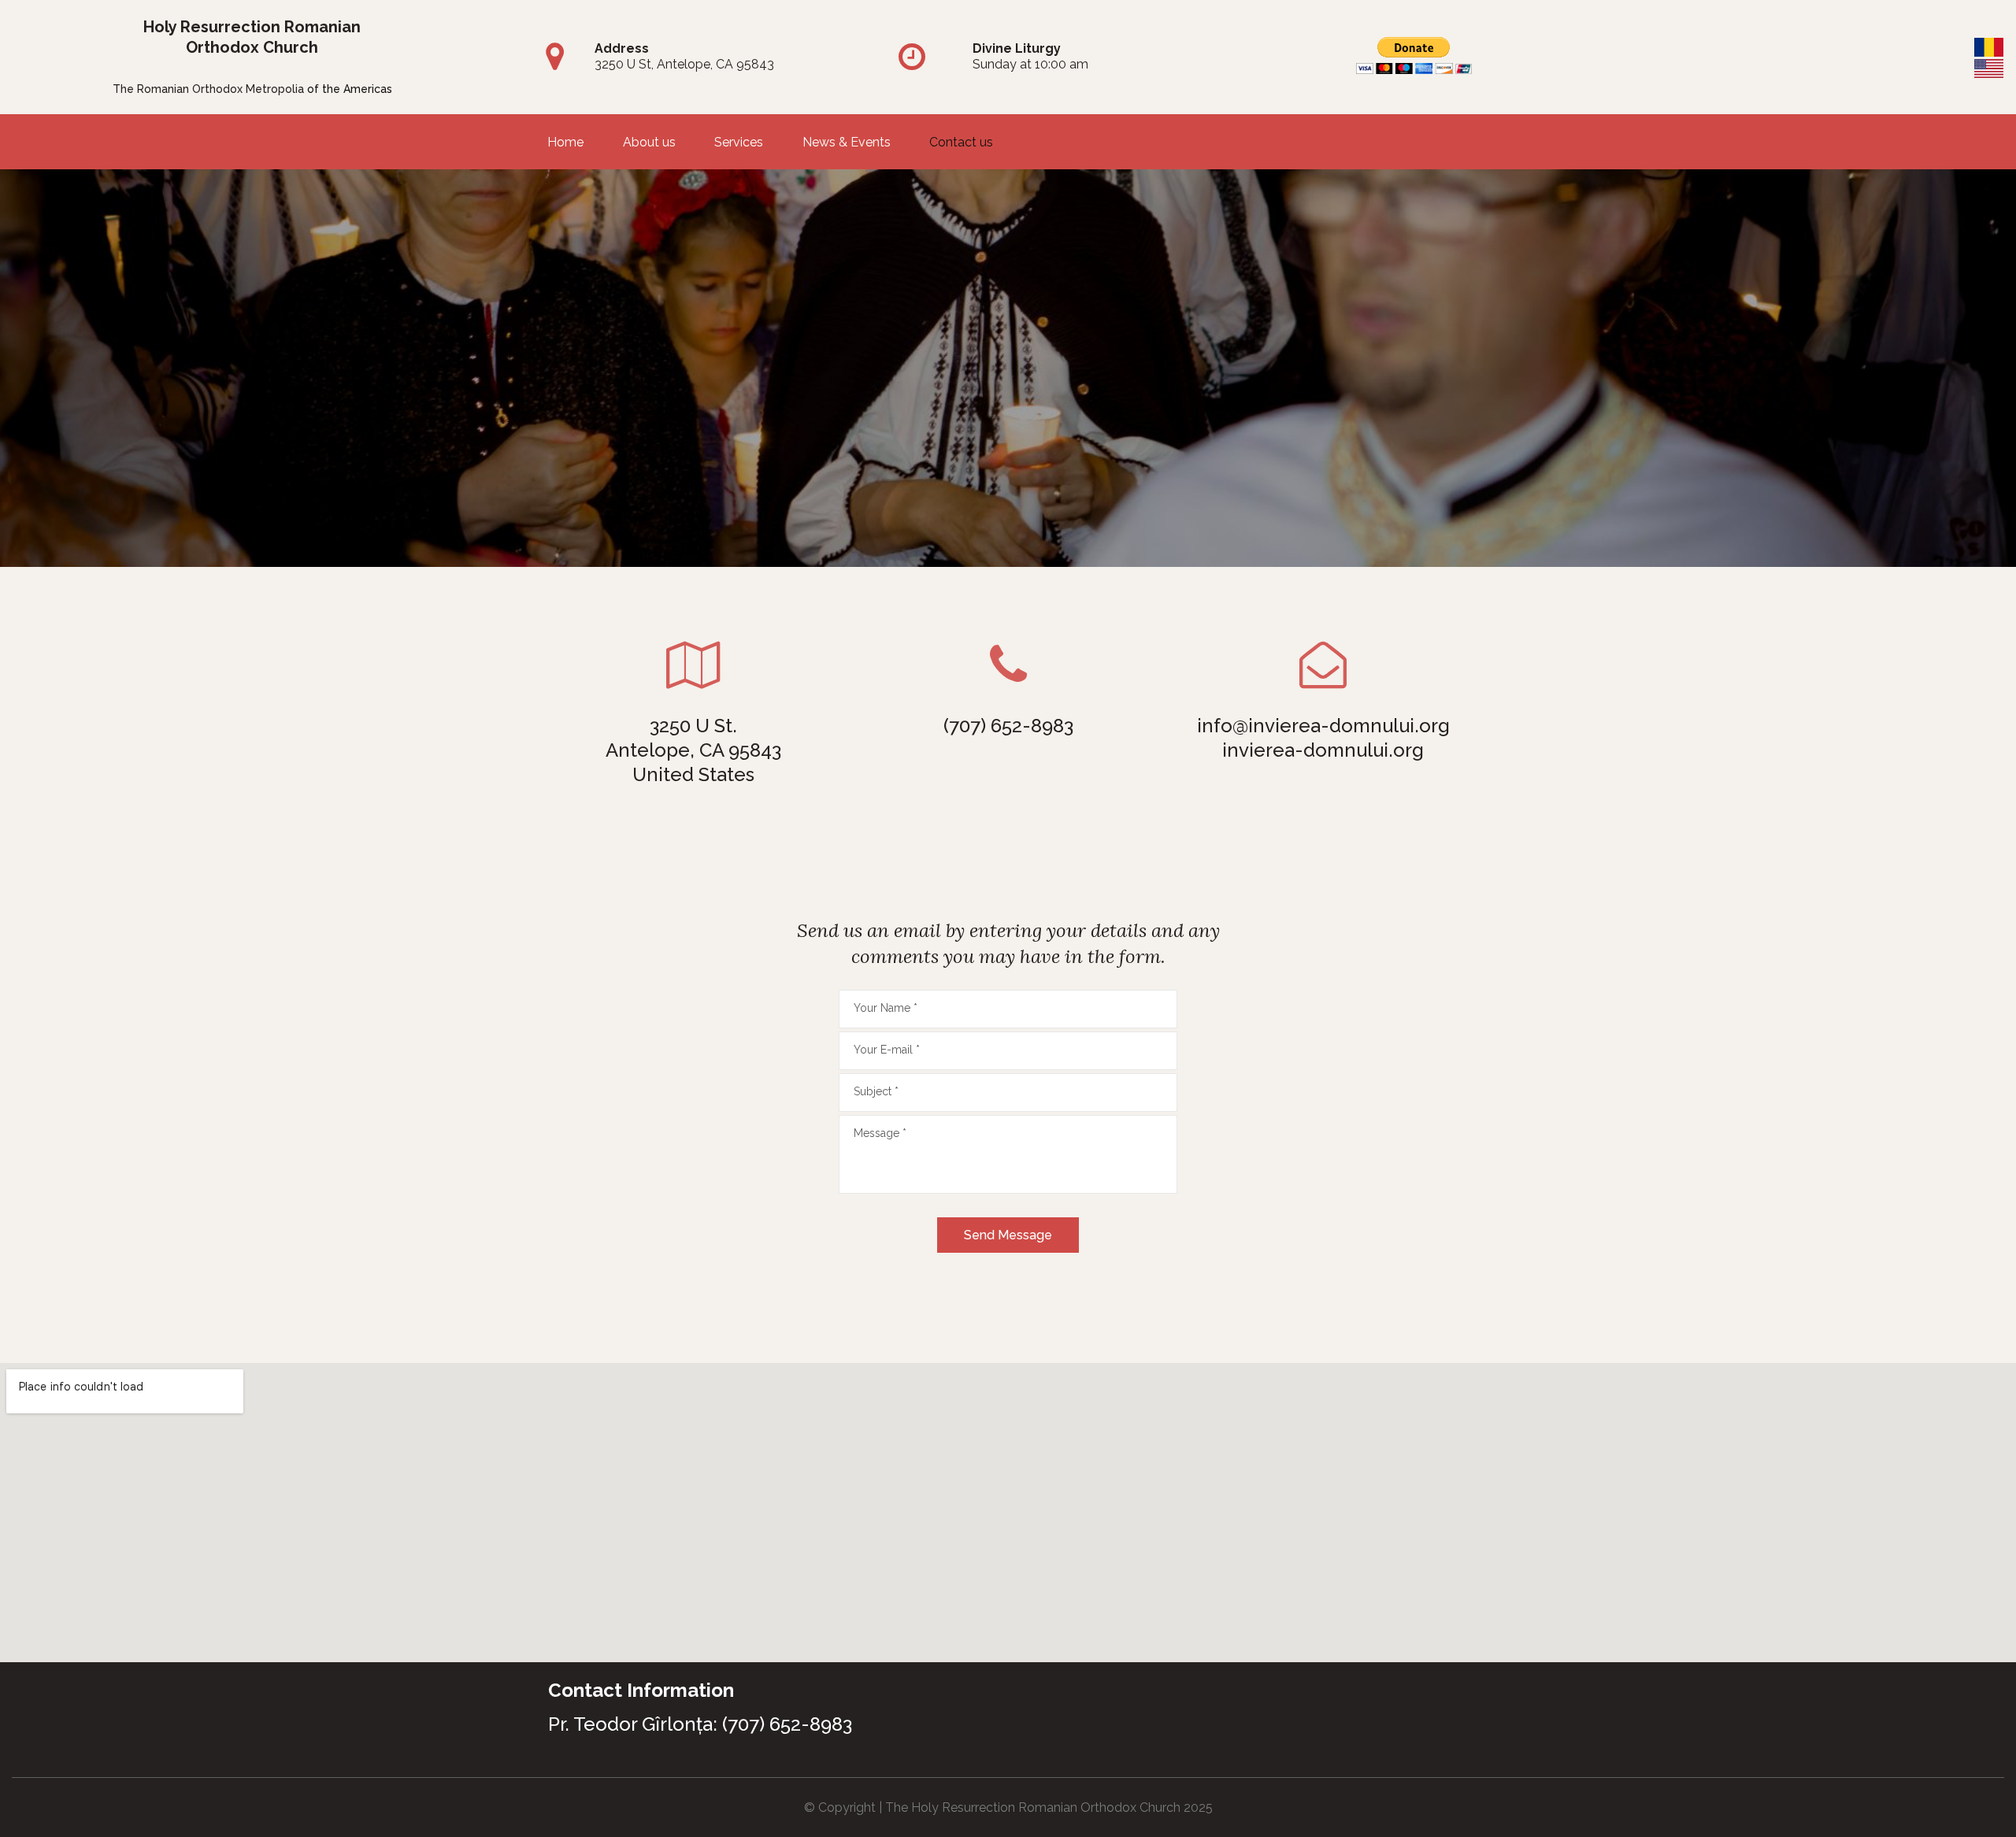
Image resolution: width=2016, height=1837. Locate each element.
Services (739, 143)
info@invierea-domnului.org (1323, 726)
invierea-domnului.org (1323, 750)
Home (565, 143)
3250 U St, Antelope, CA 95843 (684, 64)
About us (649, 143)
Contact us (961, 143)
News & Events (847, 143)
